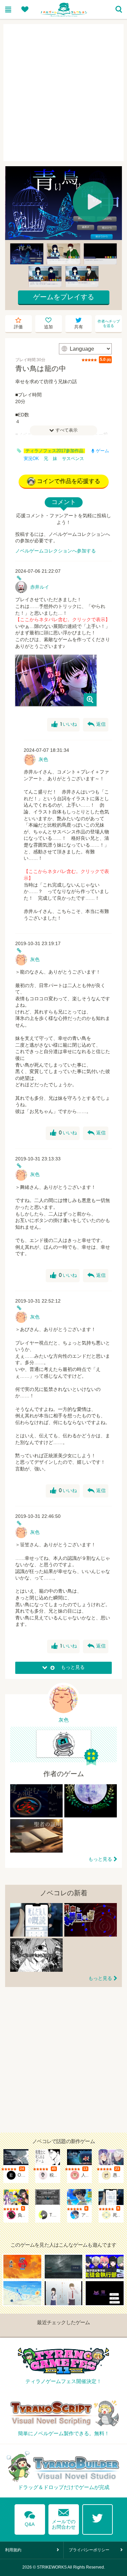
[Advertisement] (63, 93)
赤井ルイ (40, 587)
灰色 (43, 759)
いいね (64, 724)
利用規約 (13, 2550)
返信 (97, 724)
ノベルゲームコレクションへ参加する (56, 551)
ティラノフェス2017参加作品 (54, 451)
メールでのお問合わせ (64, 2518)
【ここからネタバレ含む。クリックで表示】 (63, 619)
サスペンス (73, 459)
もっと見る (100, 1859)
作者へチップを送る (109, 323)
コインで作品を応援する (69, 481)
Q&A (30, 2517)
